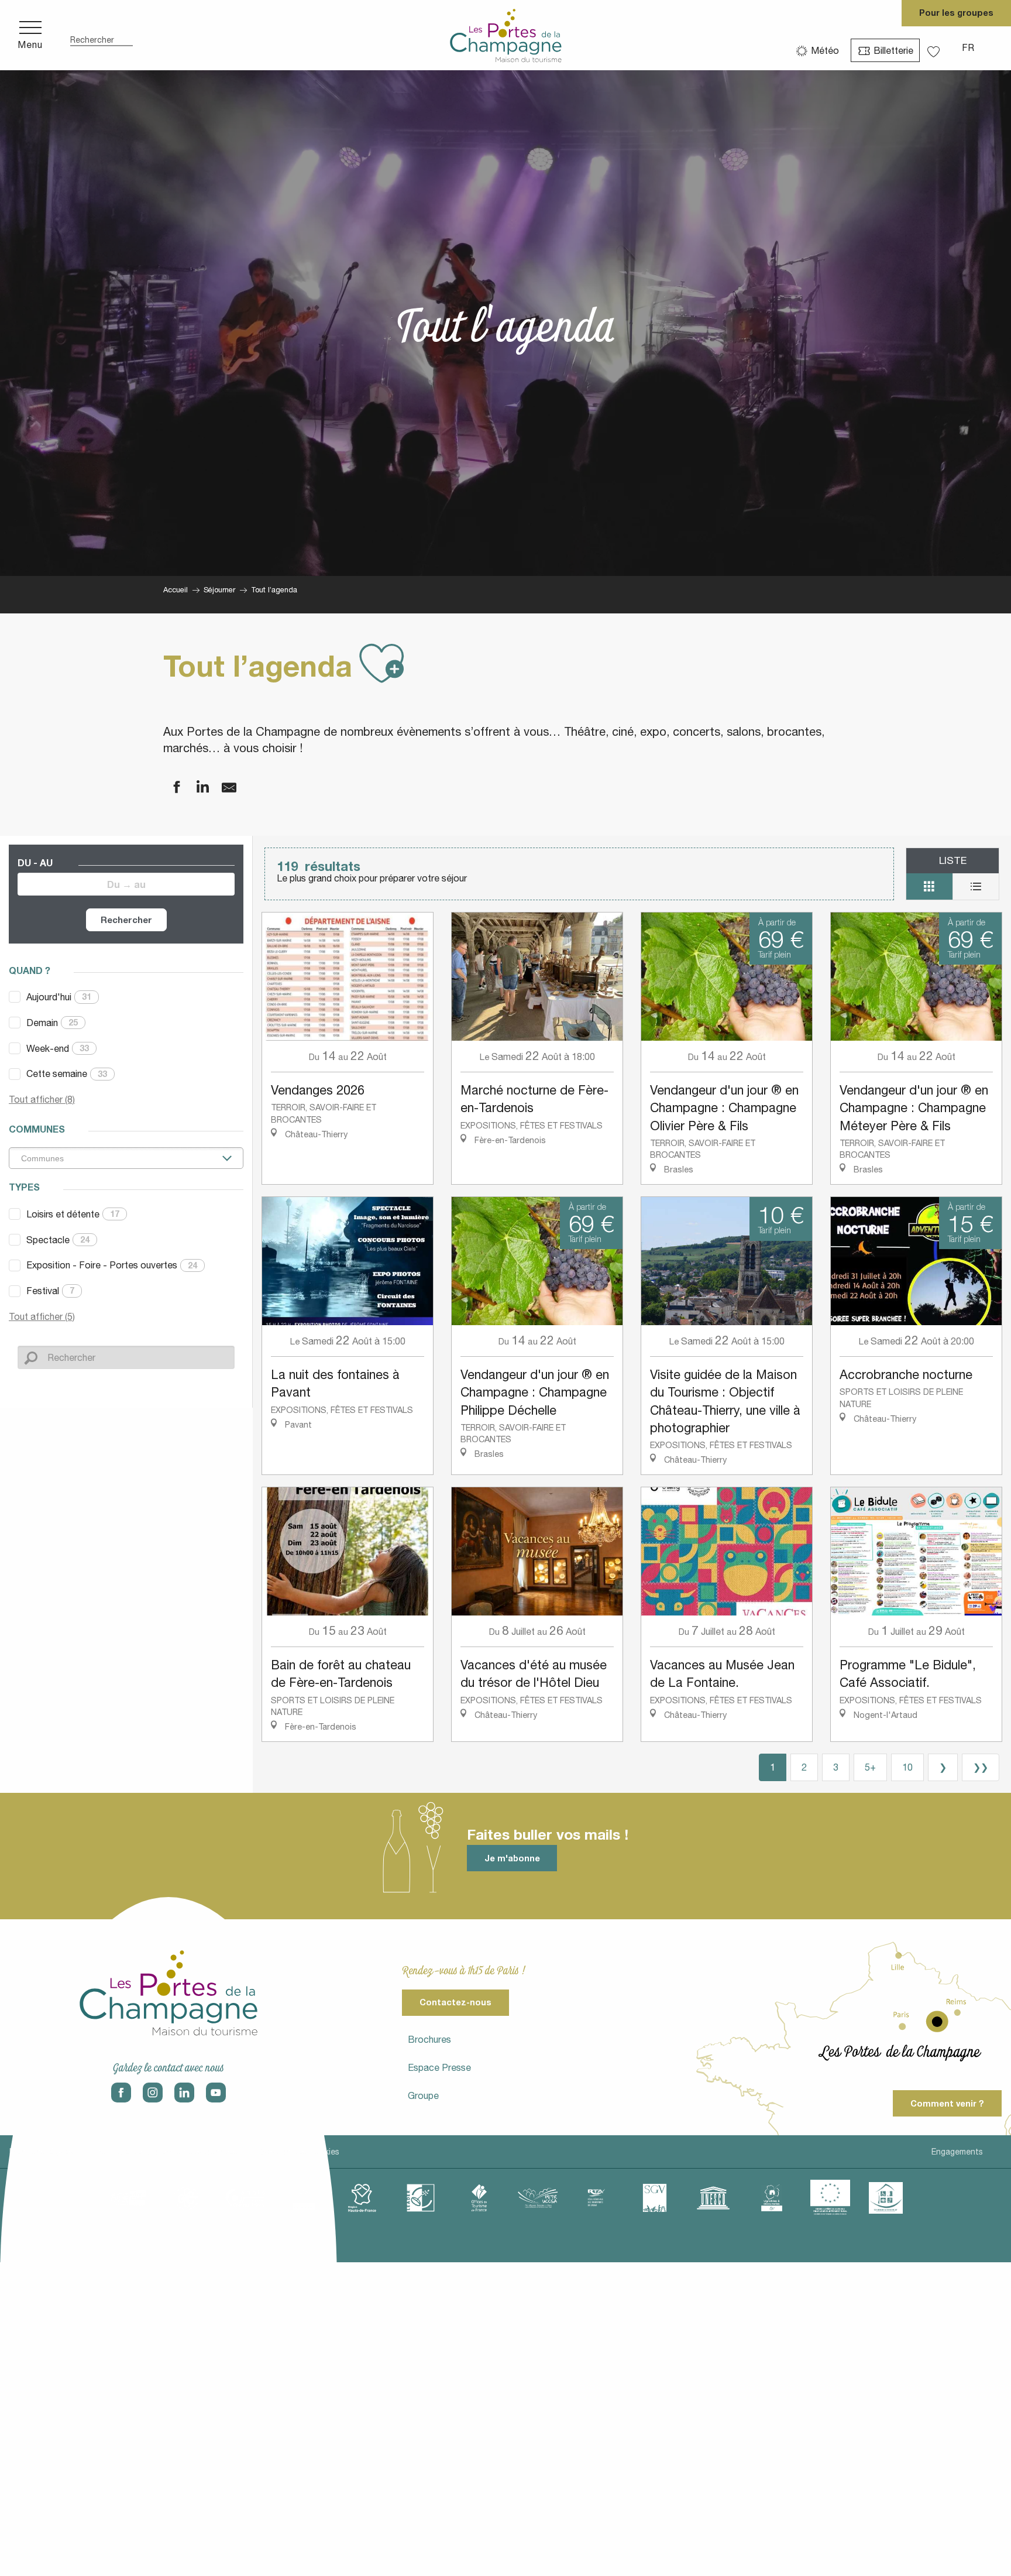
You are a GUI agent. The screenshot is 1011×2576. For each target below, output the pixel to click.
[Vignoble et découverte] (772, 2198)
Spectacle (58, 1240)
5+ (870, 1767)
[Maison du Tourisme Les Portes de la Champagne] (506, 35)
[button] (102, 35)
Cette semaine (67, 1073)
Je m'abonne (512, 1858)
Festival (50, 1291)
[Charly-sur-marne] (187, 2198)
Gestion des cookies (300, 2152)
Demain (52, 1023)
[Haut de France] (362, 2198)
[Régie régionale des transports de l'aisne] (596, 2198)
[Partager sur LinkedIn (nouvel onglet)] (195, 788)
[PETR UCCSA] (538, 2198)
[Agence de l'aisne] (128, 2198)
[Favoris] (935, 48)
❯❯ (981, 1767)
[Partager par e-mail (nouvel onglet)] (222, 788)
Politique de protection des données (167, 2152)
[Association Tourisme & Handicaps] (886, 2198)
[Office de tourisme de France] (479, 2198)
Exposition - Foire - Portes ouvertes (112, 1265)
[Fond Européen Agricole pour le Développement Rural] (830, 2198)
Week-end (58, 1048)
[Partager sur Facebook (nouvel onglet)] (169, 788)
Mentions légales (42, 2152)
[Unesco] (713, 2198)
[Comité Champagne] (304, 2198)
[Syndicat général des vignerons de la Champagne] (655, 2198)
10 (907, 1767)
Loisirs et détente (73, 1214)
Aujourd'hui (59, 997)
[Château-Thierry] (245, 2198)
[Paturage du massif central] (421, 2198)
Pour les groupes (956, 13)
